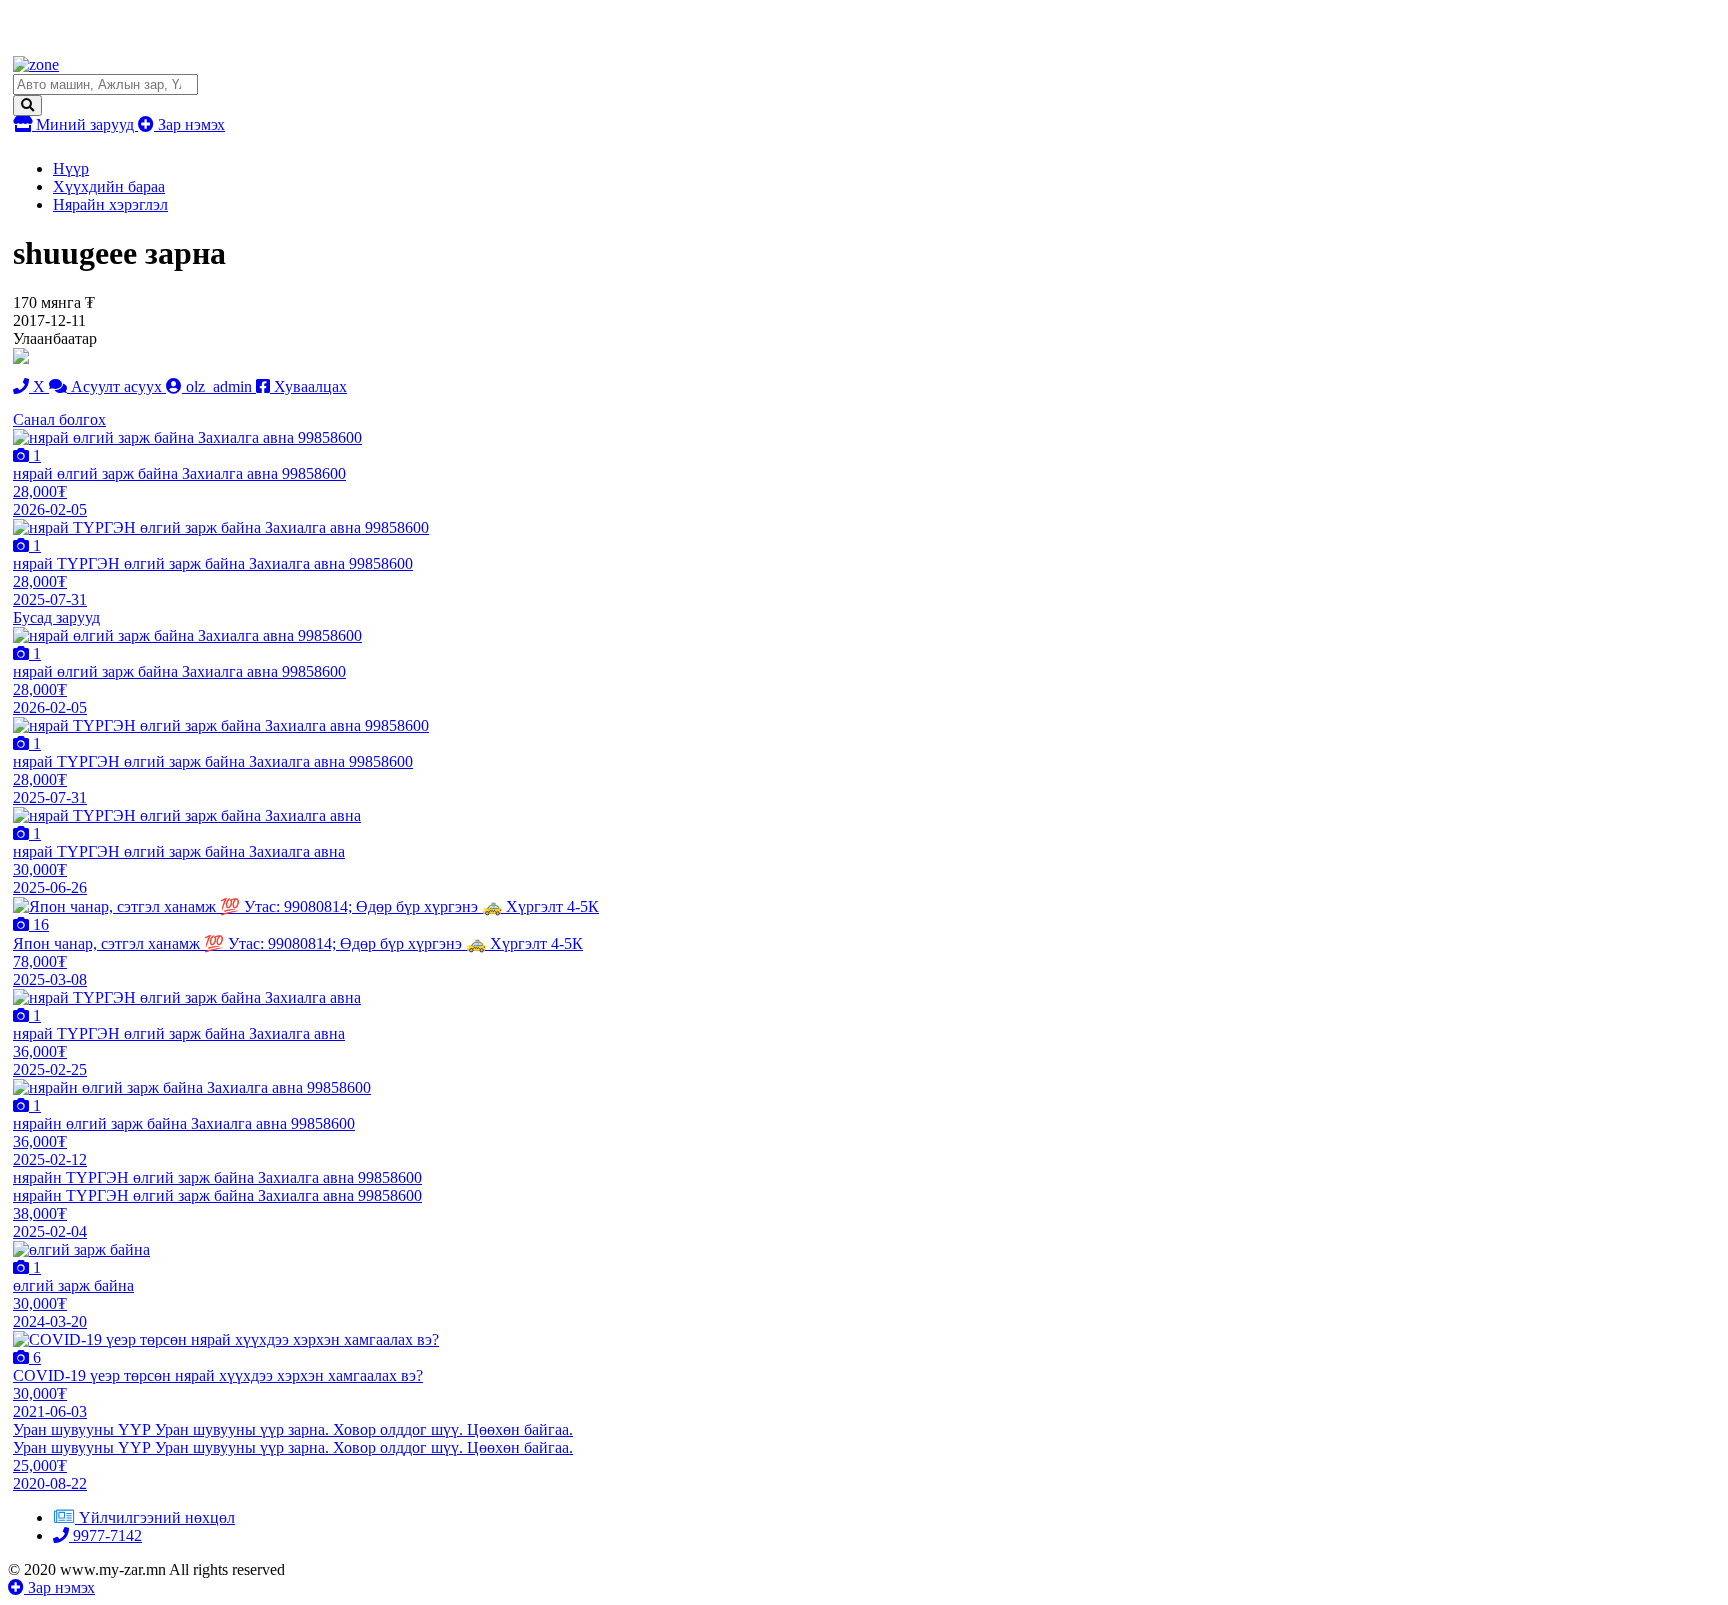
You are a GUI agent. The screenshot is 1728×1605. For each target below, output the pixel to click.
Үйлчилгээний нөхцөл (157, 1517)
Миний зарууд (85, 124)
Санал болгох (59, 419)
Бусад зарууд (56, 617)
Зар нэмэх (189, 124)
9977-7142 (105, 1535)
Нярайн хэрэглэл (110, 204)
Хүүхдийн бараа (109, 186)
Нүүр (71, 168)
